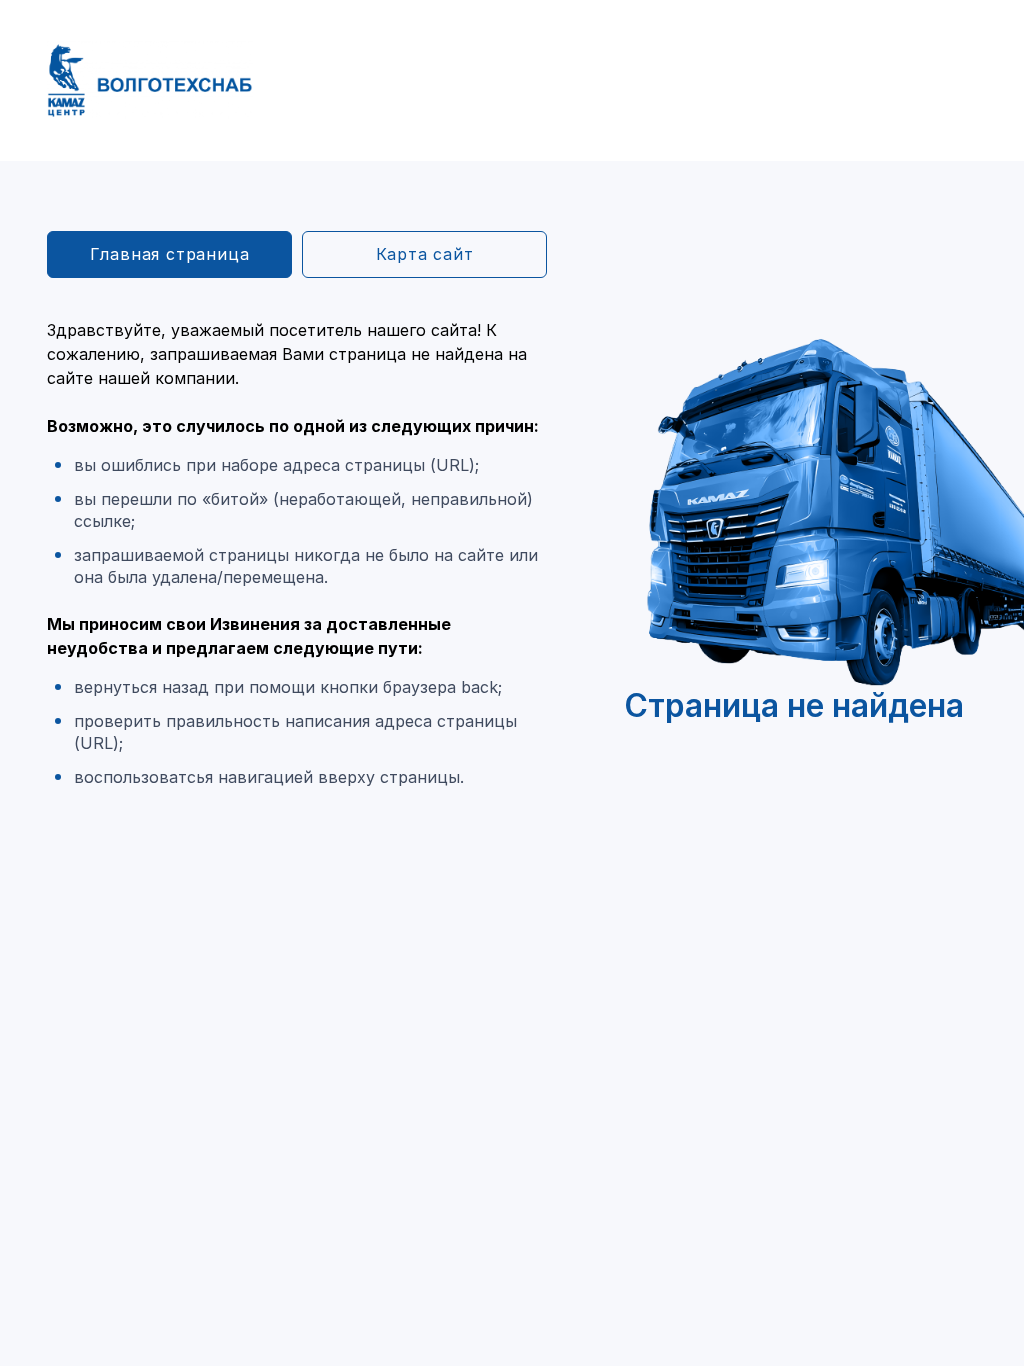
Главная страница (170, 254)
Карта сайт (425, 254)
